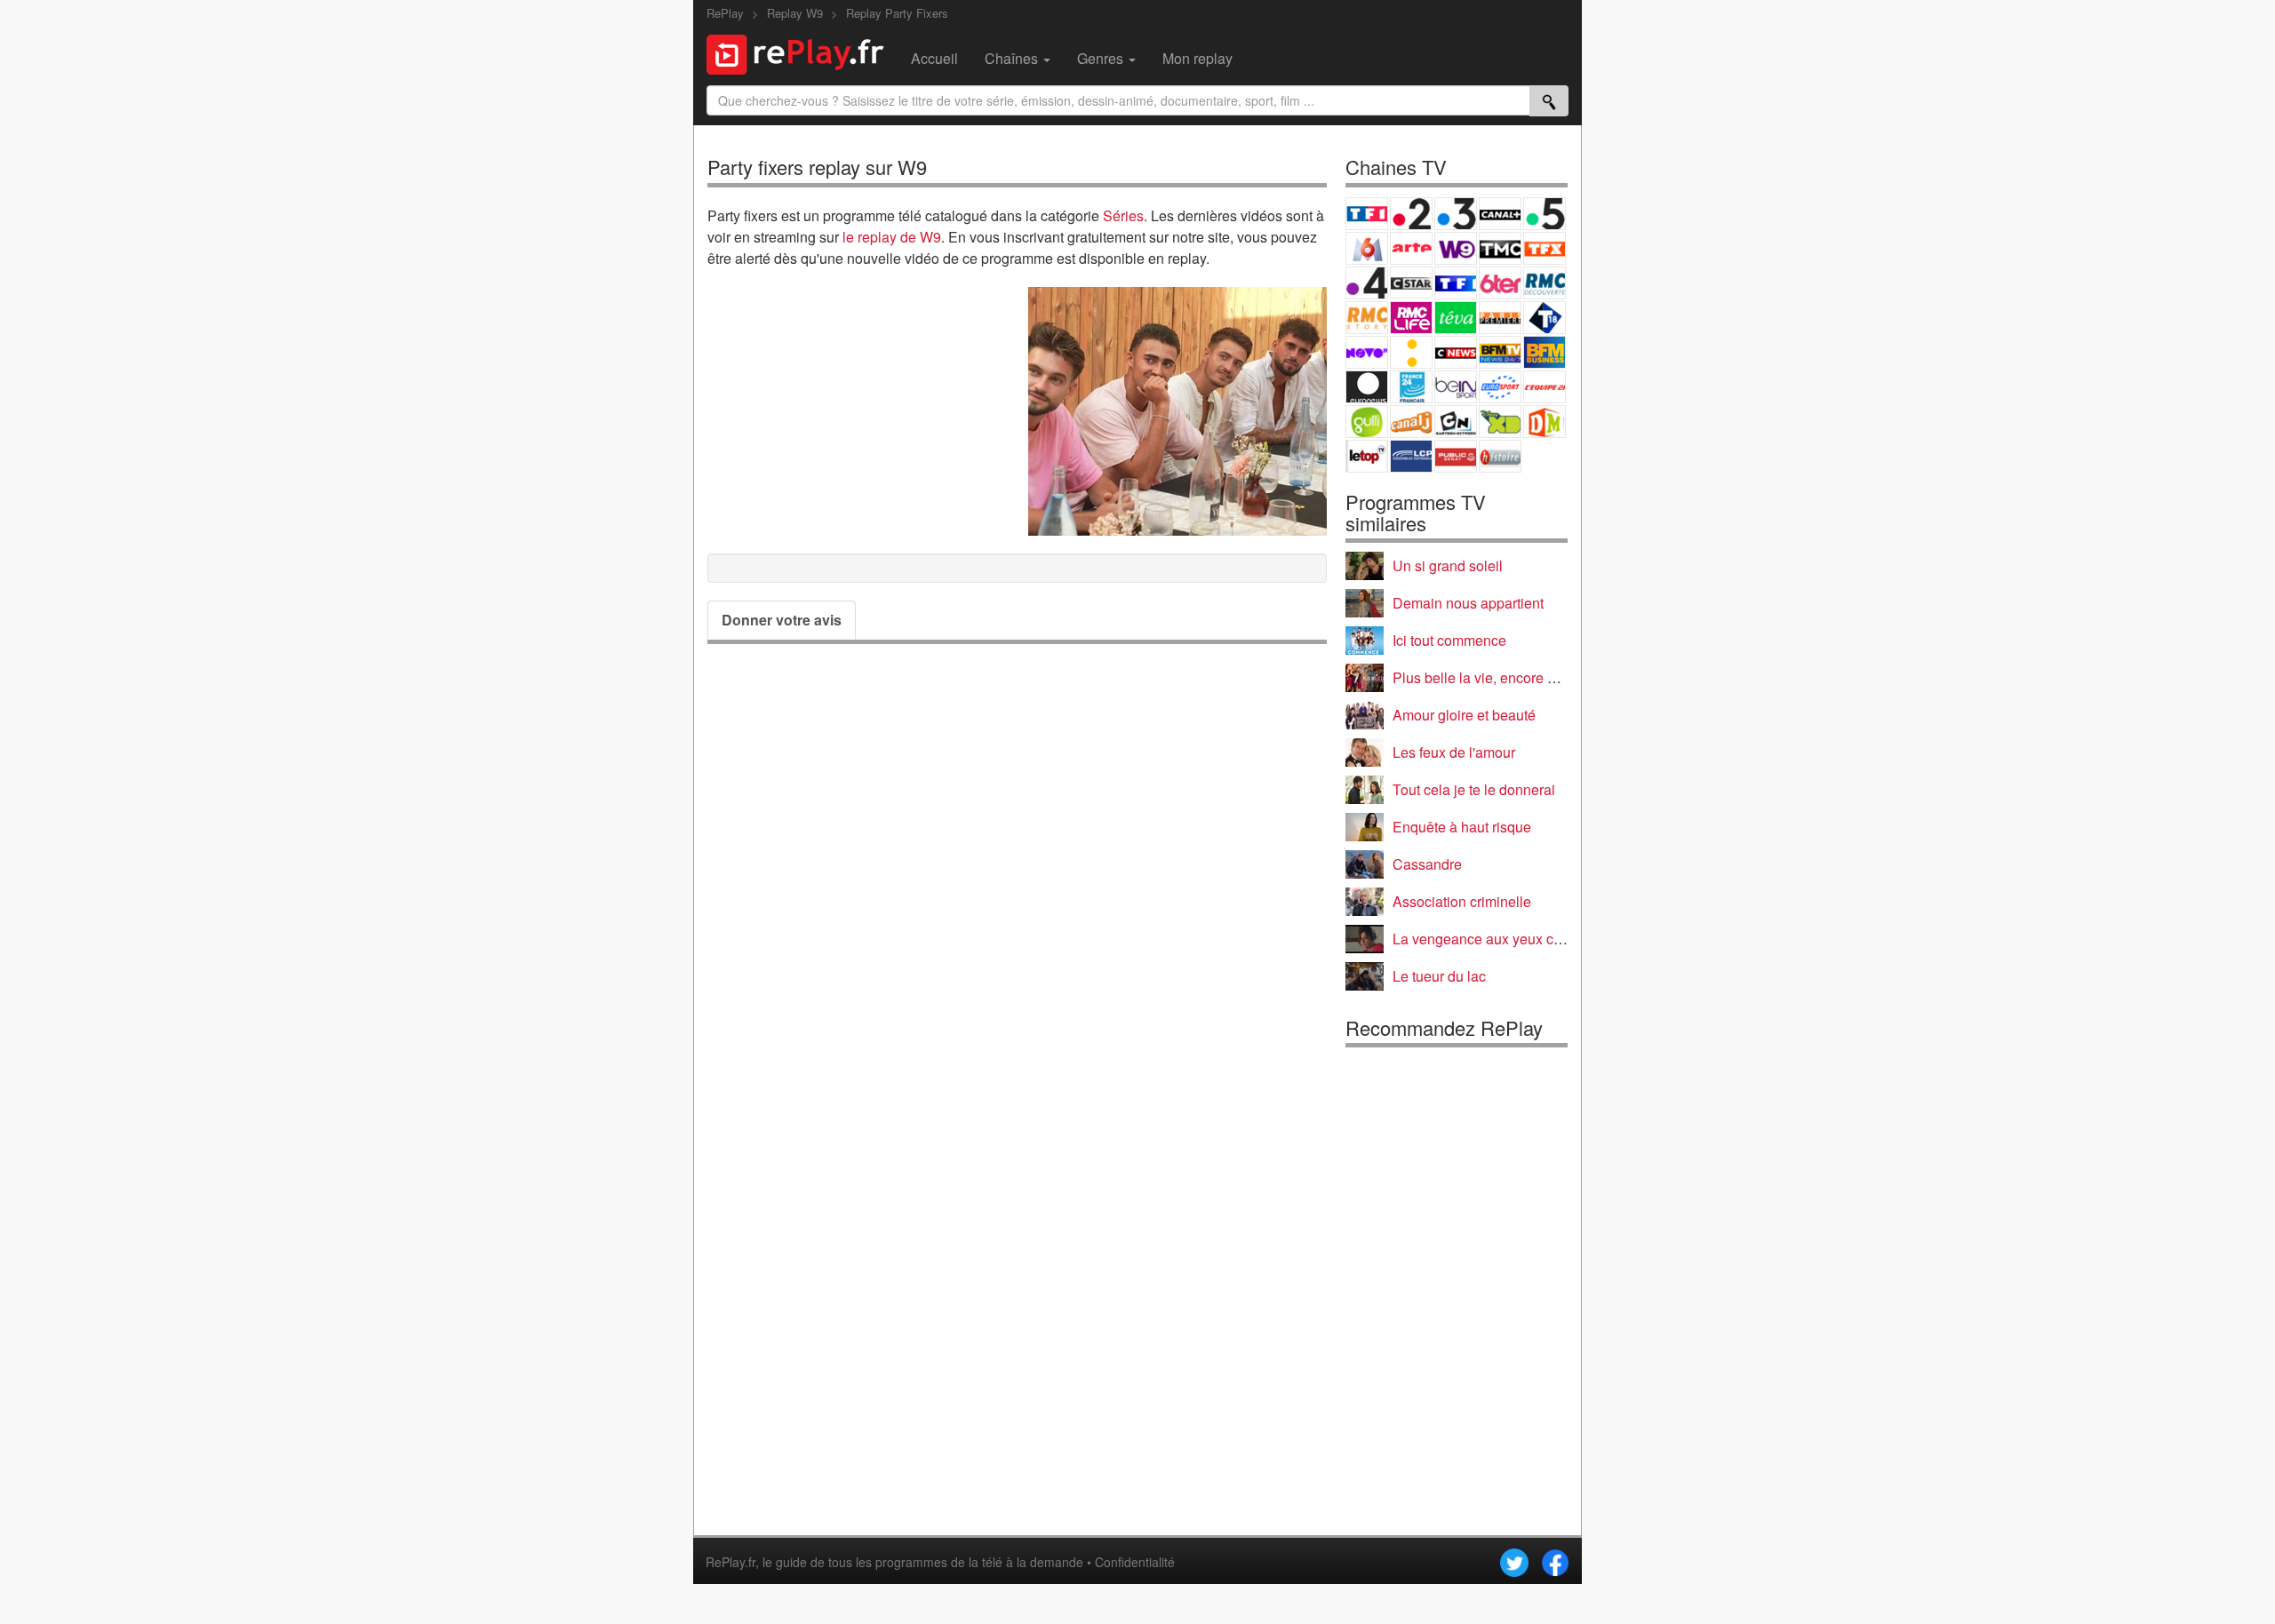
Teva (1456, 318)
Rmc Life (1411, 318)
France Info (1411, 352)
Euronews (1367, 387)
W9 (1456, 248)
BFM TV (1500, 352)
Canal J (1411, 422)
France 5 (1545, 214)
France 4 (1367, 283)
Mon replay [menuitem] (1197, 58)
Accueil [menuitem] (934, 58)
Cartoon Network (1456, 422)
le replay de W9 (892, 237)
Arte (1411, 248)
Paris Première (1500, 318)
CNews (1456, 352)
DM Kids (1545, 422)
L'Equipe (1545, 387)
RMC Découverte (1545, 283)
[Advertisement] (1017, 1336)
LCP (1411, 456)
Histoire (1500, 456)
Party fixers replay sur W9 (817, 167)
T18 (1545, 318)
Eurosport (1500, 387)
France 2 (1411, 214)
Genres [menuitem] (1102, 58)
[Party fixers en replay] (1177, 411)
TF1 (1367, 214)
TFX (1545, 248)
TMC (1500, 248)
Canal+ (1500, 214)
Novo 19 (1367, 352)
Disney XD (1500, 422)
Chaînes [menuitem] (1013, 58)
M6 (1367, 248)
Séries (1123, 215)
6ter (1500, 283)
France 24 (1411, 387)
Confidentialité (1135, 1562)
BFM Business (1545, 352)
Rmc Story (1367, 318)
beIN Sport (1456, 387)
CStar (1411, 283)
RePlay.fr (730, 1562)
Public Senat (1456, 456)
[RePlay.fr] (802, 52)
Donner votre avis (782, 620)
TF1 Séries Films (1456, 283)
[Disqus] (1017, 905)
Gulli (1367, 422)
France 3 (1456, 214)
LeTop (1367, 456)
